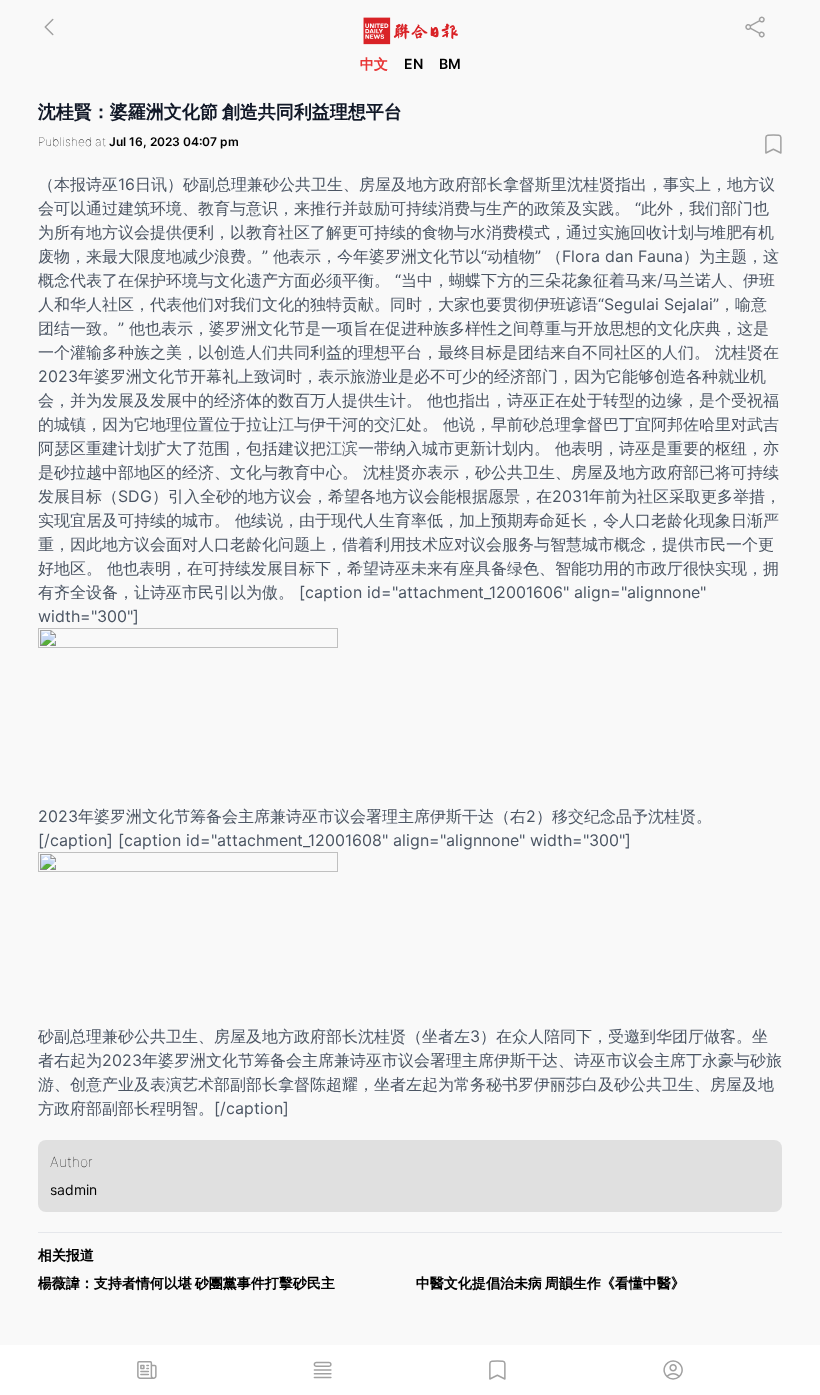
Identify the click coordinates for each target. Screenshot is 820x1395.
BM (450, 63)
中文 (374, 63)
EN (413, 63)
